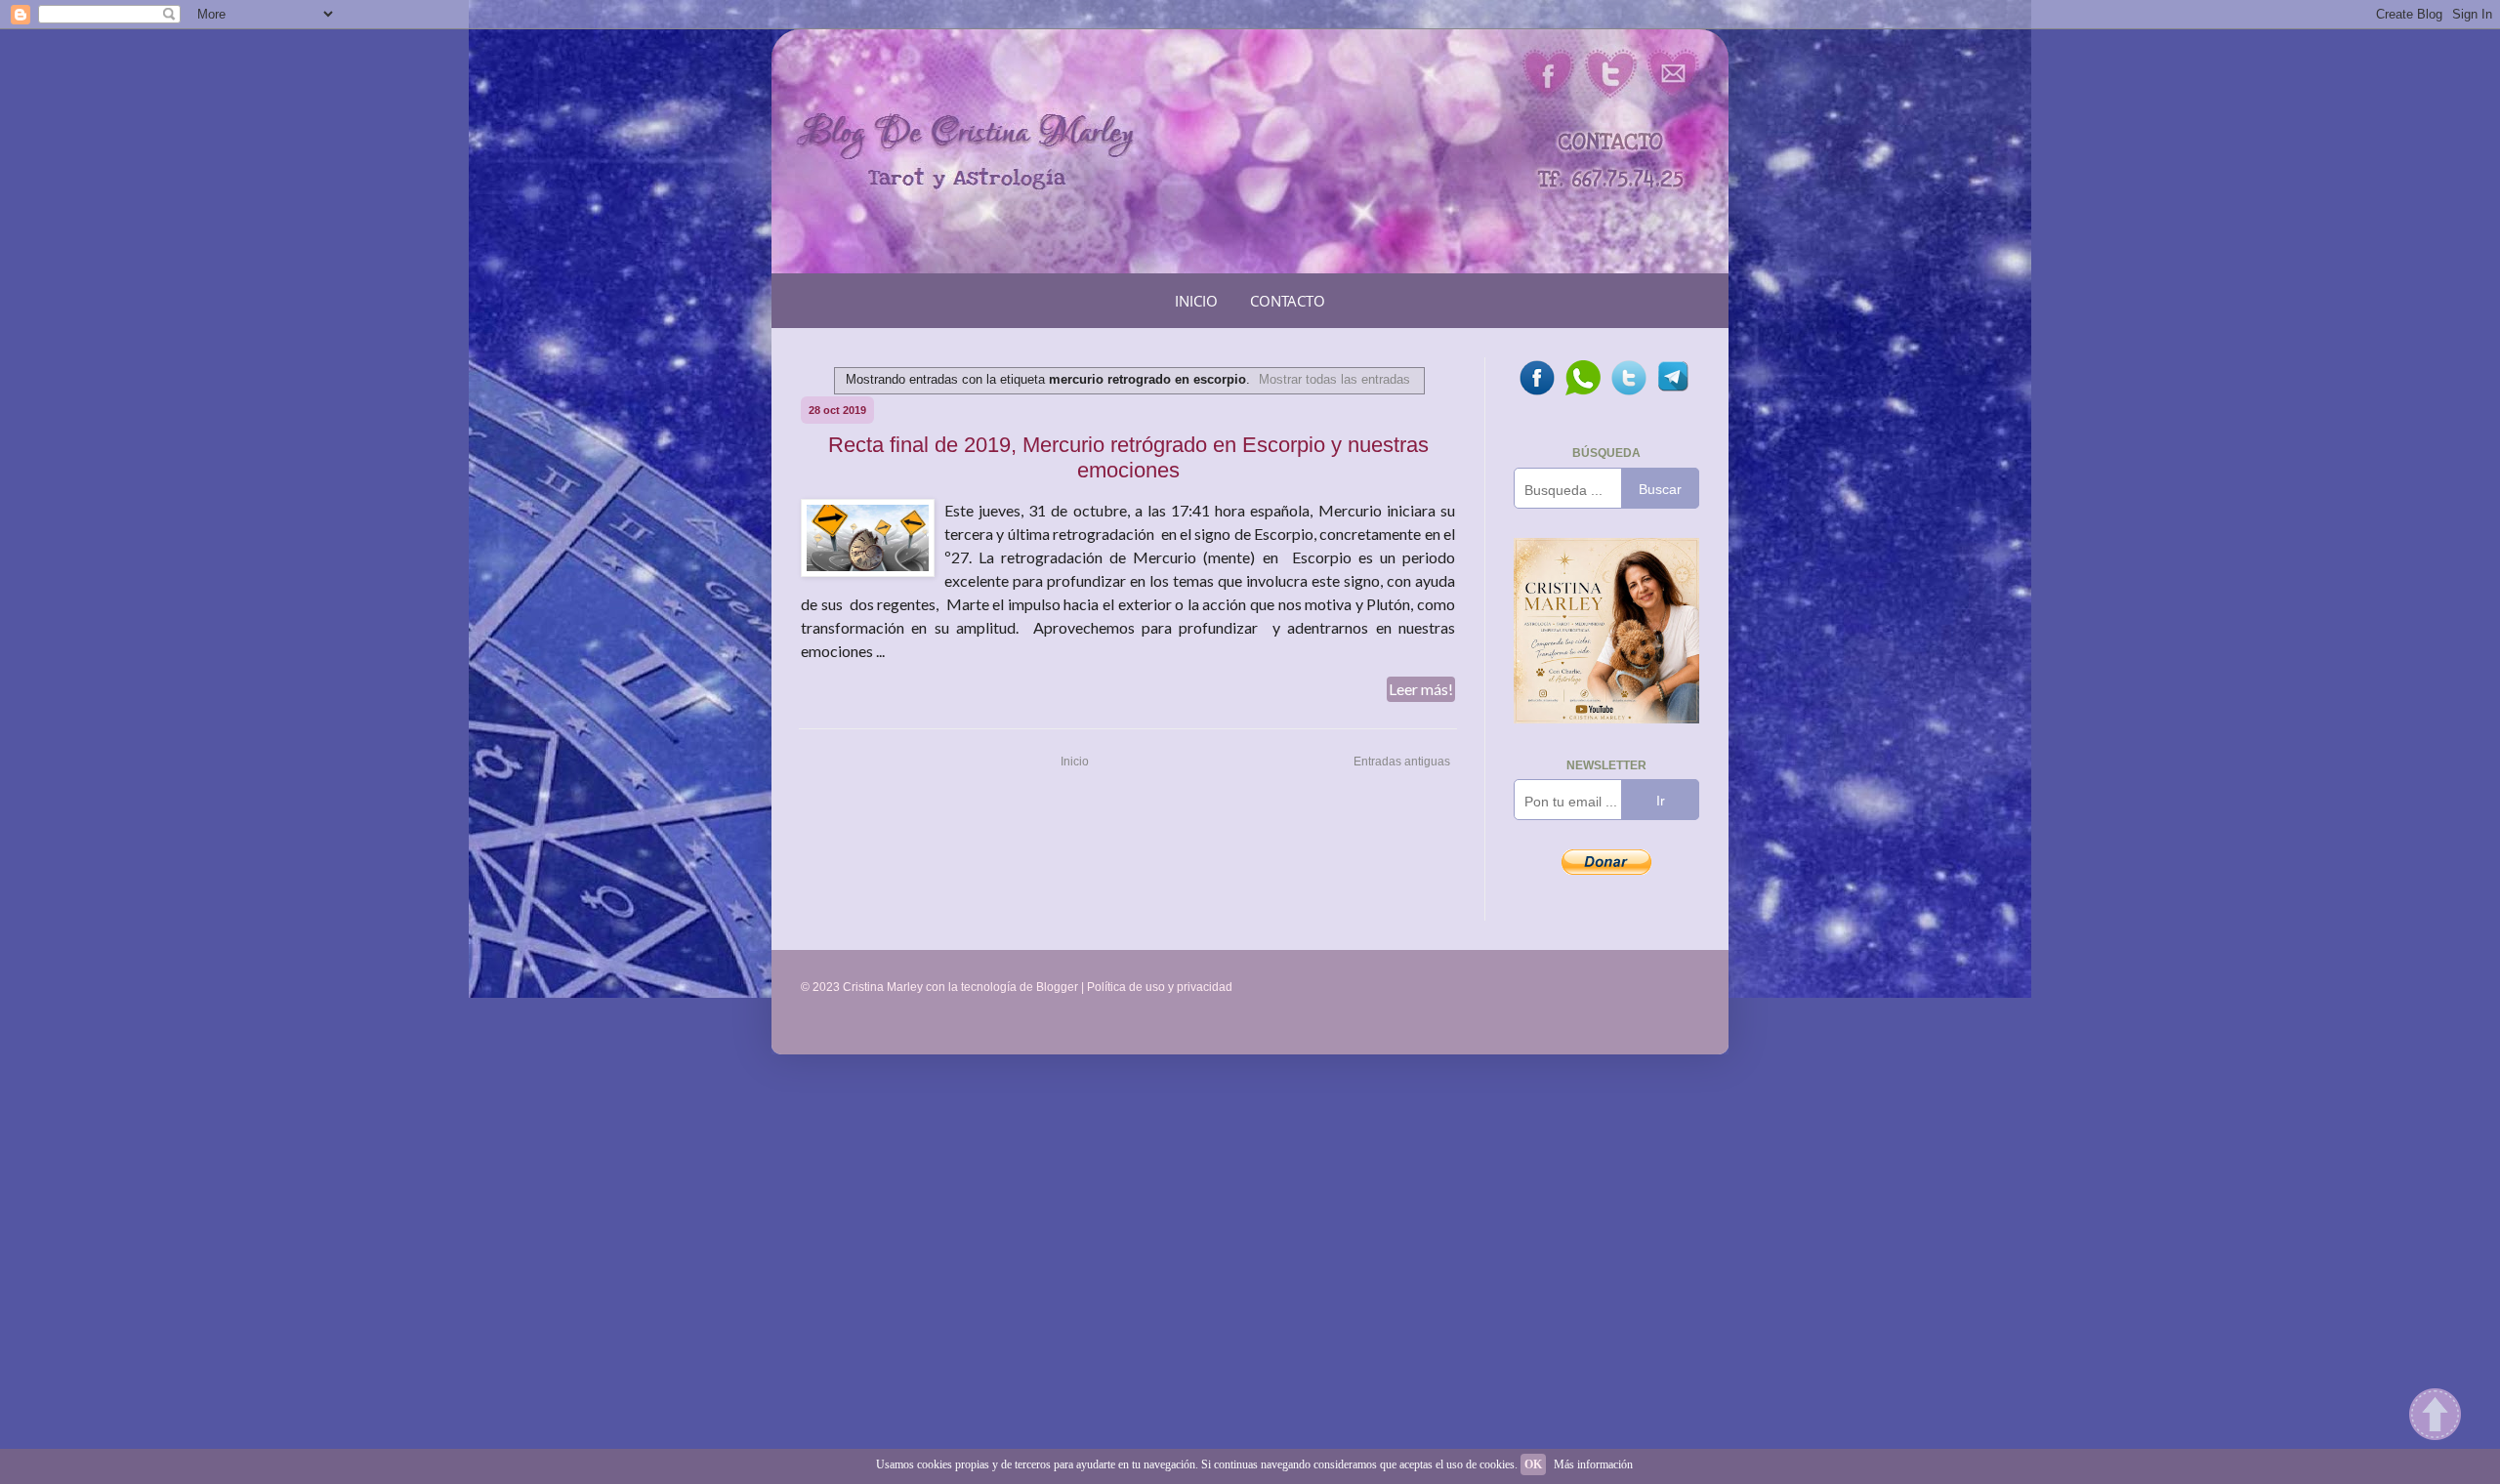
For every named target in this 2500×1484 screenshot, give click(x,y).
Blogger (1057, 987)
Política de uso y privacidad (1160, 987)
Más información (1593, 1464)
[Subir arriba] (2435, 1417)
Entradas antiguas (1402, 762)
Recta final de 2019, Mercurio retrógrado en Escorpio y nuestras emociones (1128, 457)
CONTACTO (1288, 301)
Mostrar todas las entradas (1334, 379)
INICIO (1196, 301)
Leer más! (1421, 689)
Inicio (1075, 762)
